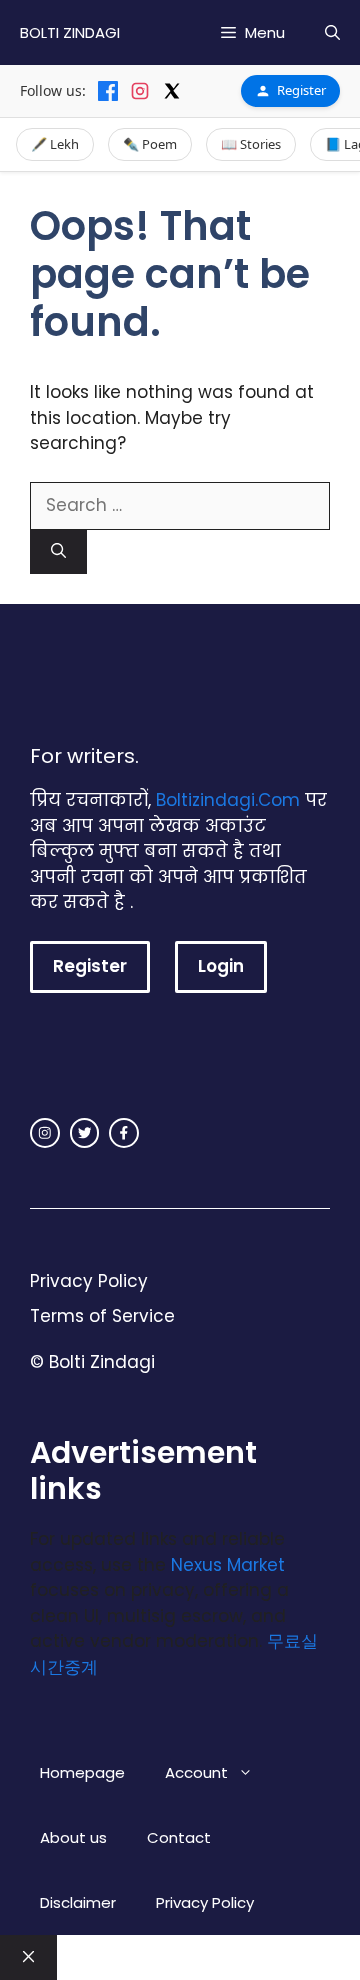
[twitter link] (85, 1133)
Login (221, 966)
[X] (172, 91)
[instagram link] (45, 1133)
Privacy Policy (89, 1281)
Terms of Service (102, 1316)
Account (196, 1772)
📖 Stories (251, 144)
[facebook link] (124, 1133)
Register (301, 90)
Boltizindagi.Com (228, 800)
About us (73, 1837)
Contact (179, 1837)
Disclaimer (78, 1902)
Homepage (82, 1772)
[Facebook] (108, 91)
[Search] (58, 552)
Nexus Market (228, 1565)
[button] (332, 32)
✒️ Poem (150, 144)
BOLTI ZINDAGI (70, 32)
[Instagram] (140, 91)
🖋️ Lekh (55, 144)
